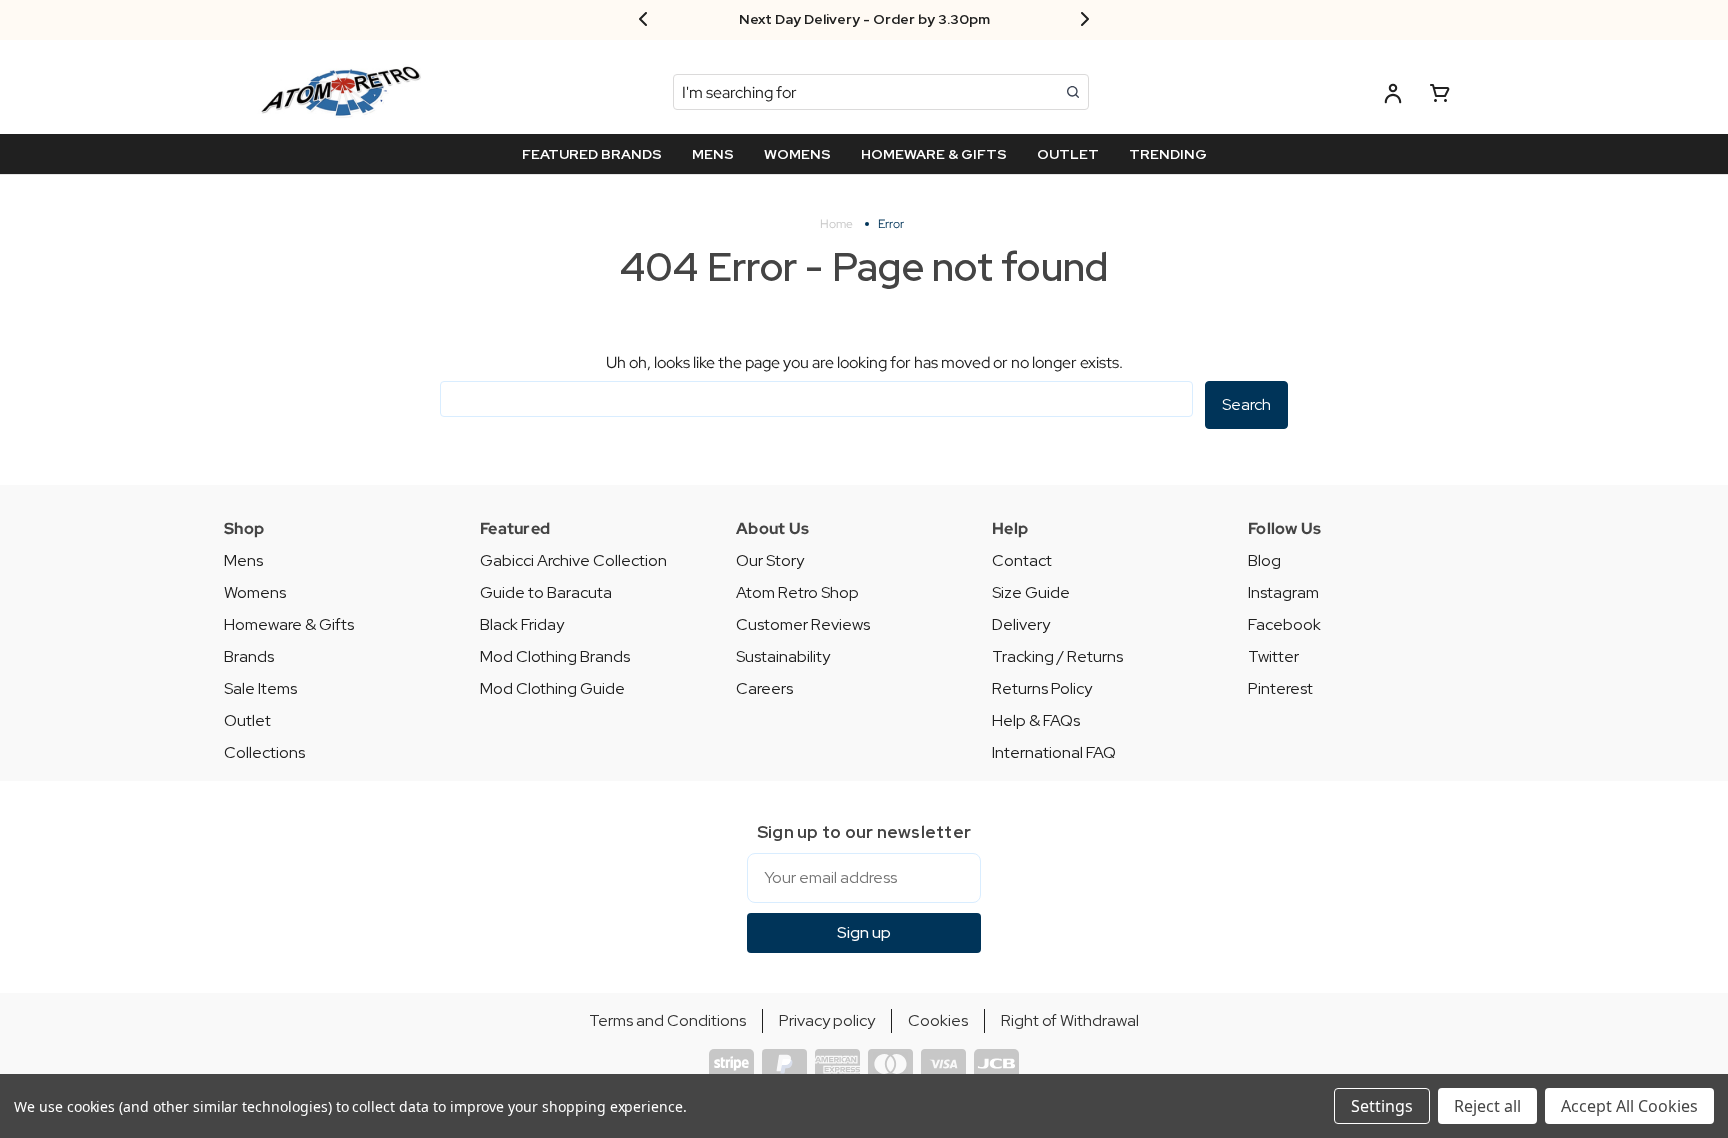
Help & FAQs (1036, 720)
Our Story (770, 560)
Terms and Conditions (667, 1020)
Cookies (938, 1020)
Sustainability (783, 656)
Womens (255, 592)
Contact (1022, 560)
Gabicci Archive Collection (573, 560)
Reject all (1487, 1106)
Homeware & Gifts (289, 624)
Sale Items (260, 688)
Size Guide (1031, 592)
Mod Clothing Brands (555, 656)
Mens (243, 560)
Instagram (1283, 592)
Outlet (247, 720)
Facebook (1284, 624)
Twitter (1273, 656)
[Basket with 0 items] (1440, 96)
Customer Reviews (803, 624)
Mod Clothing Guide (552, 688)
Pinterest (1280, 688)
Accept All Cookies (1629, 1106)
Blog (1264, 560)
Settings (1382, 1106)
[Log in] (1393, 96)
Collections (264, 752)
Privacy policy (827, 1020)
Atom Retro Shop (797, 592)
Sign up (864, 932)
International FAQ (1054, 752)
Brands (249, 656)
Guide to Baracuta (546, 592)
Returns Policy (1042, 688)
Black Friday (522, 624)
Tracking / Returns (1057, 656)
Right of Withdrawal (1070, 1020)
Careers (764, 688)
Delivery (1021, 624)
